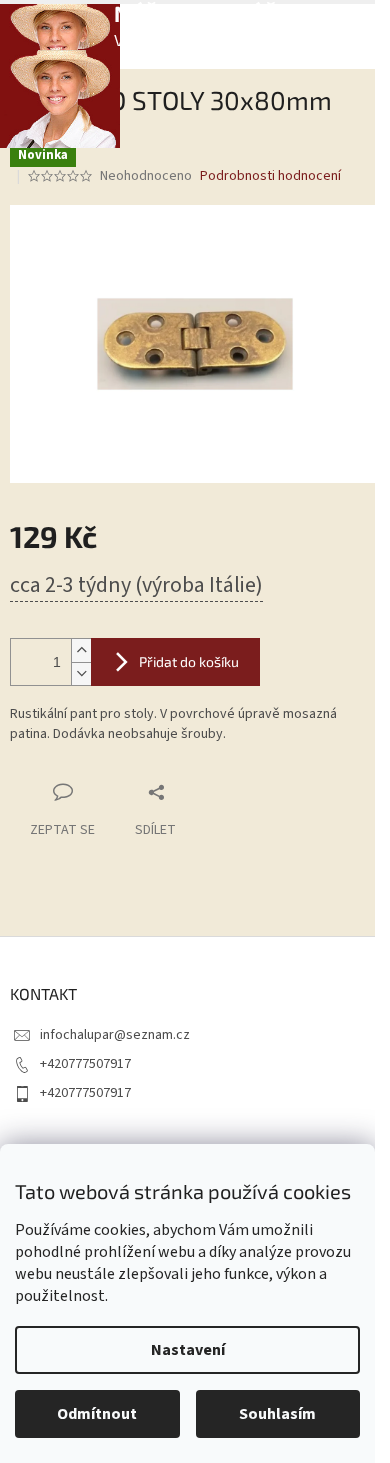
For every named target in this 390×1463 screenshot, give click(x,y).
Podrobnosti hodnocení (270, 176)
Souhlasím (277, 1414)
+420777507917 (85, 1064)
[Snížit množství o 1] (81, 673)
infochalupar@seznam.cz (115, 1035)
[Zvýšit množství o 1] (81, 650)
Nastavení (188, 1350)
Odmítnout (97, 1414)
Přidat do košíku (189, 661)
